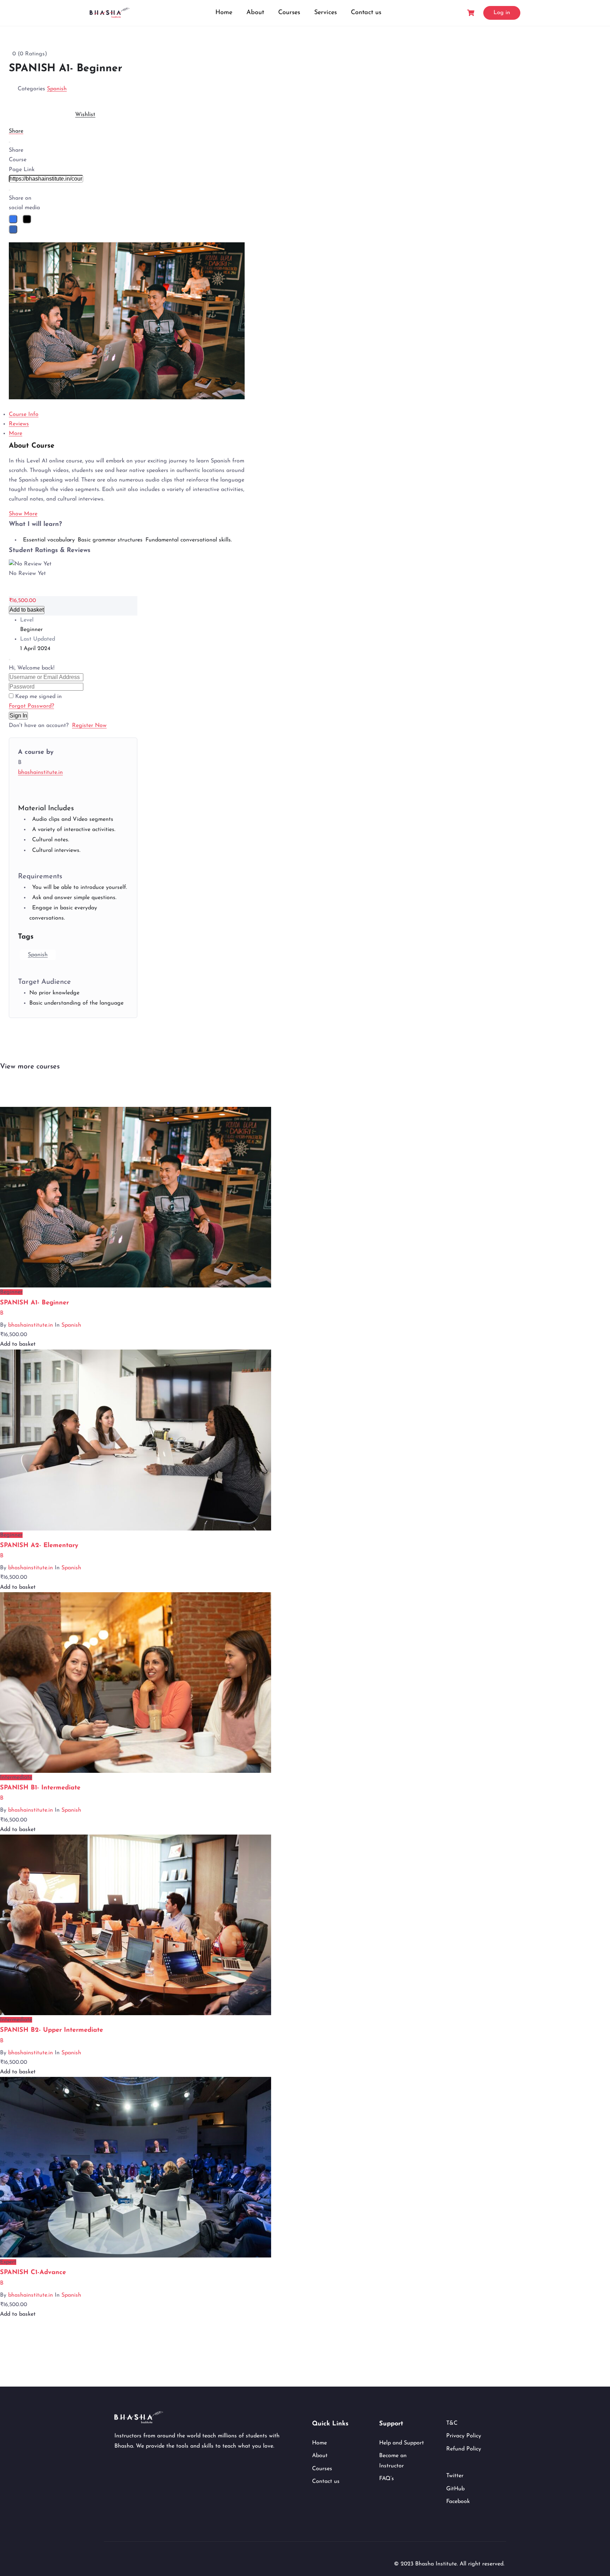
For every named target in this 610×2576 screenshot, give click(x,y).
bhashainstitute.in (40, 772)
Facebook (458, 2502)
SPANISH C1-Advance (33, 2273)
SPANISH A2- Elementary (39, 1546)
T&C (452, 2423)
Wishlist (85, 115)
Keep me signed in (38, 697)
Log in (502, 13)
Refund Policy (464, 2449)
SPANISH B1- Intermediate (40, 1788)
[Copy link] (10, 190)
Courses (289, 13)
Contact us (366, 13)
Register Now (89, 726)
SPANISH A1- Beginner (34, 1303)
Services (325, 13)
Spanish (57, 89)
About (255, 13)
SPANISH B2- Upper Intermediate (52, 2030)
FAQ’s (387, 2479)
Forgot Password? (31, 706)
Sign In (18, 716)
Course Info (24, 414)
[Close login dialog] (10, 660)
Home (224, 13)
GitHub (455, 2489)
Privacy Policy (464, 2436)
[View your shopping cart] (472, 13)
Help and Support (402, 2443)
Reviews (19, 424)
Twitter (455, 2476)
